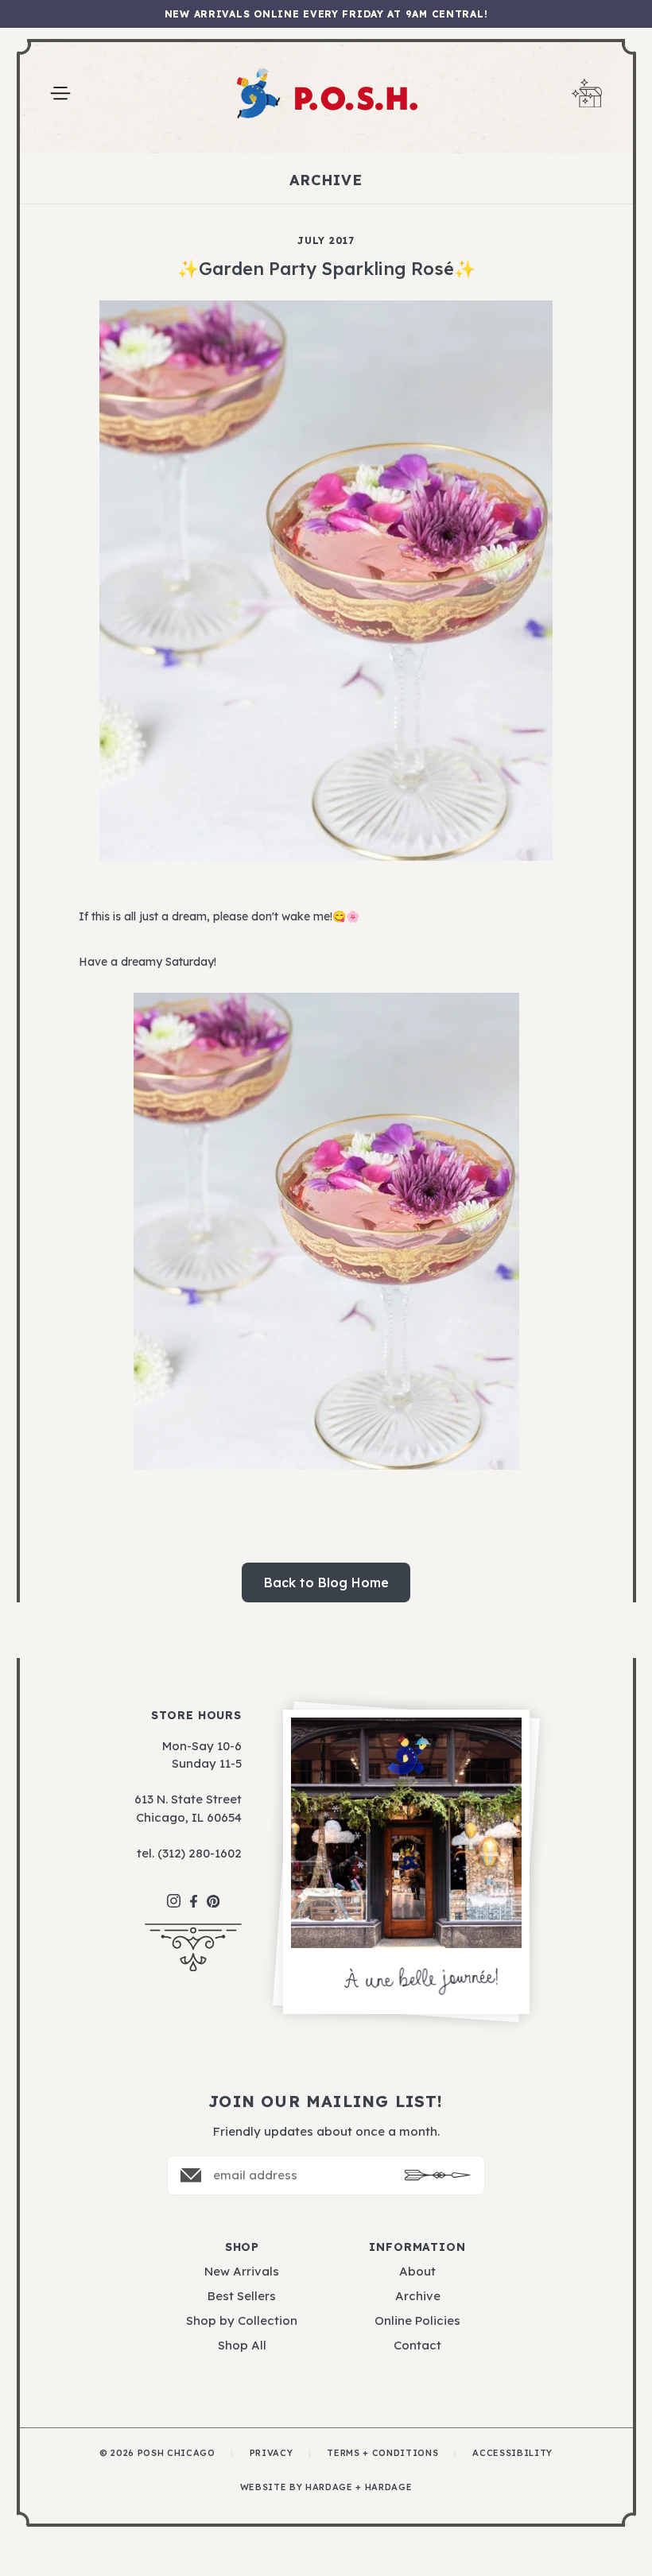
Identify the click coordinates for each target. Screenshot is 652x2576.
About (417, 2271)
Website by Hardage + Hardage (326, 2487)
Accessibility (512, 2453)
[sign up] (438, 2175)
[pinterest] (213, 1893)
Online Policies (417, 2320)
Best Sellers (242, 2296)
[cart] (587, 93)
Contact (417, 2345)
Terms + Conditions (382, 2453)
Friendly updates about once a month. (326, 2131)
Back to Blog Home (326, 1582)
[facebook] (194, 1894)
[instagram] (174, 1893)
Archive (418, 2296)
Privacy (272, 2453)
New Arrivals (242, 2271)
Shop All (242, 2345)
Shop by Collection (242, 2320)
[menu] (60, 93)
